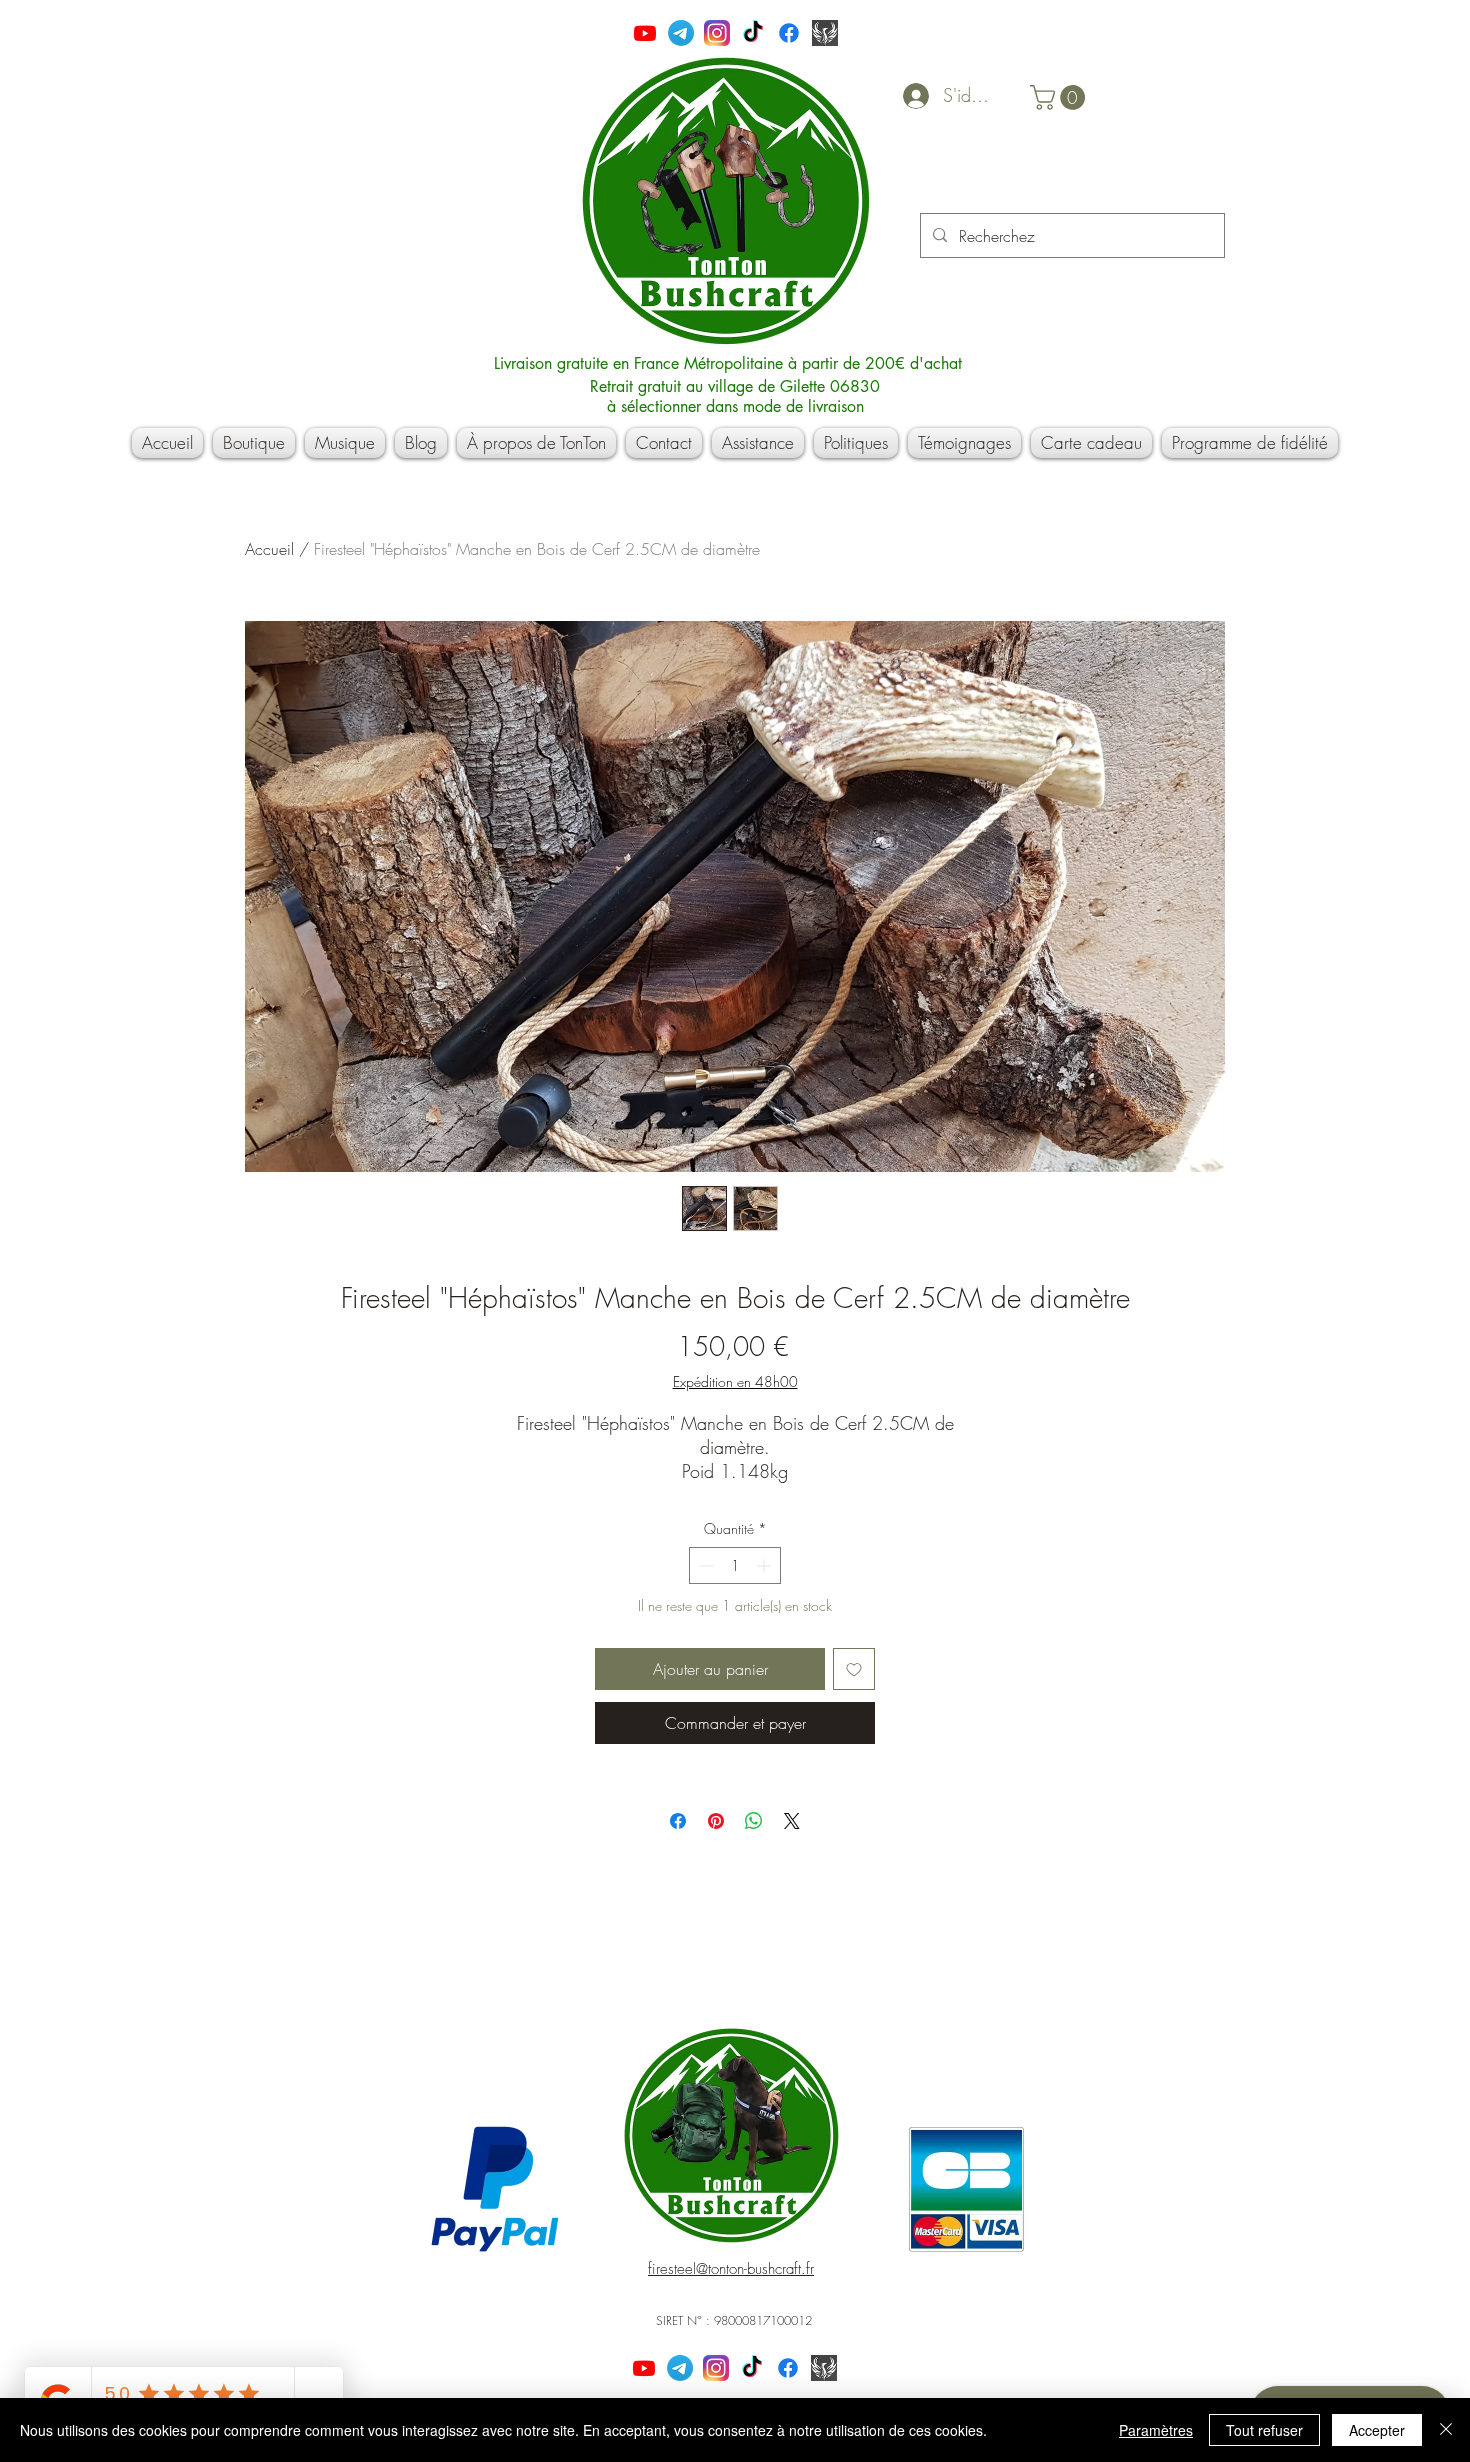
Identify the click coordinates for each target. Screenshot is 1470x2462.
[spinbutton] (735, 1565)
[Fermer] (1446, 2430)
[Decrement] (704, 1565)
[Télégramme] (681, 33)
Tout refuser (1264, 2430)
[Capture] (825, 33)
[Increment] (765, 1565)
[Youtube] (645, 33)
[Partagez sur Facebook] (678, 1821)
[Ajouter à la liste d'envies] (854, 1669)
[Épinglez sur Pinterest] (716, 1821)
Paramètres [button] (1156, 2430)
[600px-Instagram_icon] (717, 33)
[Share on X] (792, 1821)
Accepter (1377, 2430)
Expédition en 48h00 (735, 1381)
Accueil (269, 549)
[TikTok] (753, 33)
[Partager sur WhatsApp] (754, 1821)
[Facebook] (789, 33)
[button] (1060, 97)
